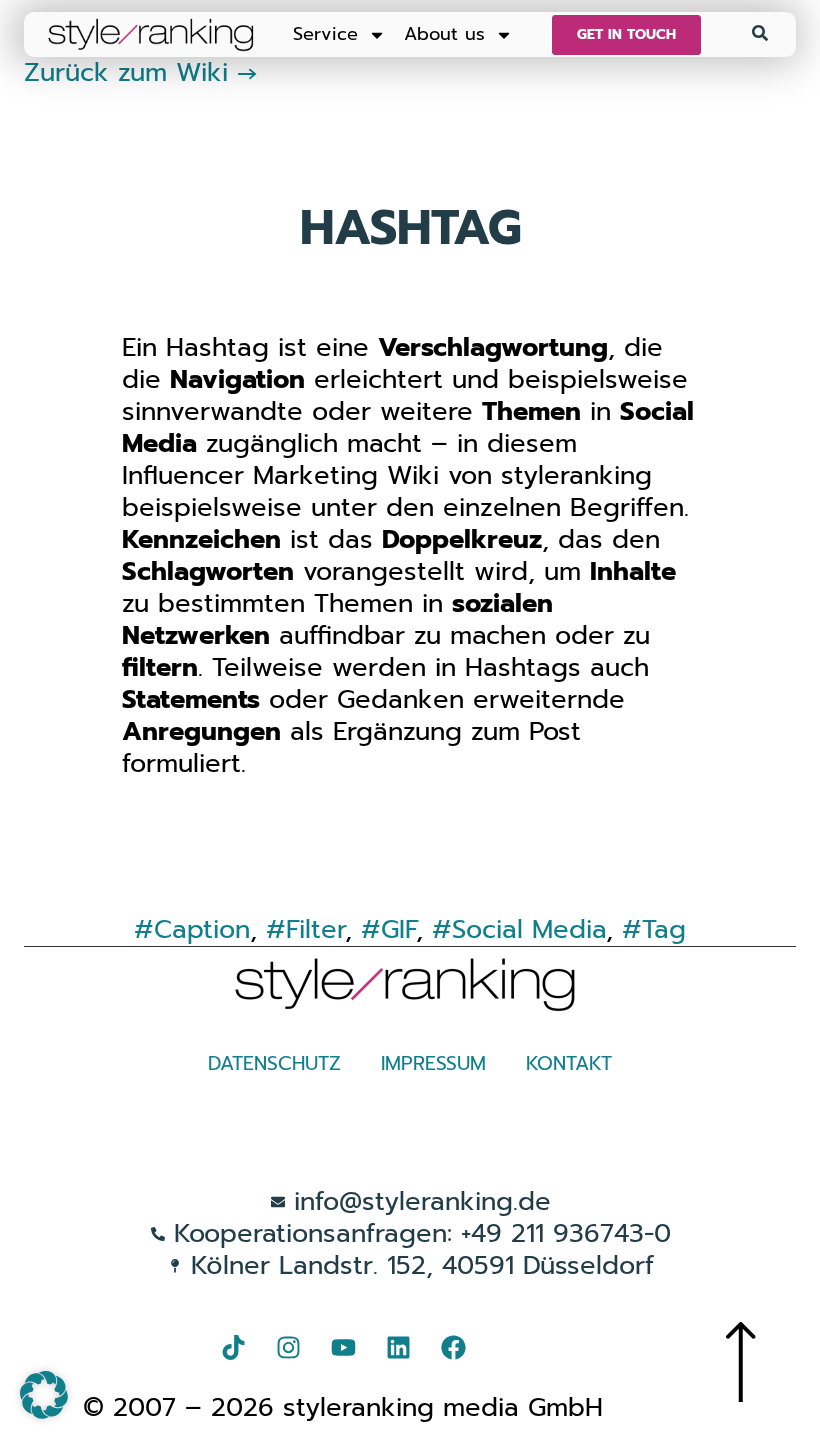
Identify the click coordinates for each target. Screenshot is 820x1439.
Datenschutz (274, 1063)
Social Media (529, 929)
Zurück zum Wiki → (141, 72)
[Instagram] (288, 1347)
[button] (44, 1395)
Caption (202, 929)
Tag (664, 929)
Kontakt (569, 1063)
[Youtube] (343, 1347)
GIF (398, 929)
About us (444, 34)
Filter (315, 929)
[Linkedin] (398, 1347)
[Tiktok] (233, 1347)
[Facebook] (453, 1347)
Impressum (433, 1063)
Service (325, 34)
